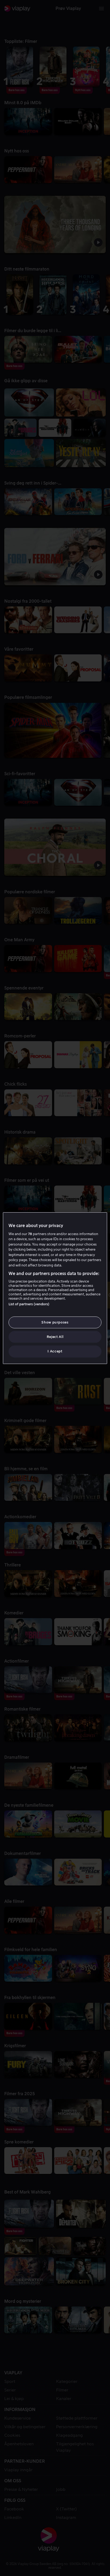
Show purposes (55, 1322)
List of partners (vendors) (29, 1304)
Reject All (55, 1337)
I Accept (55, 1351)
